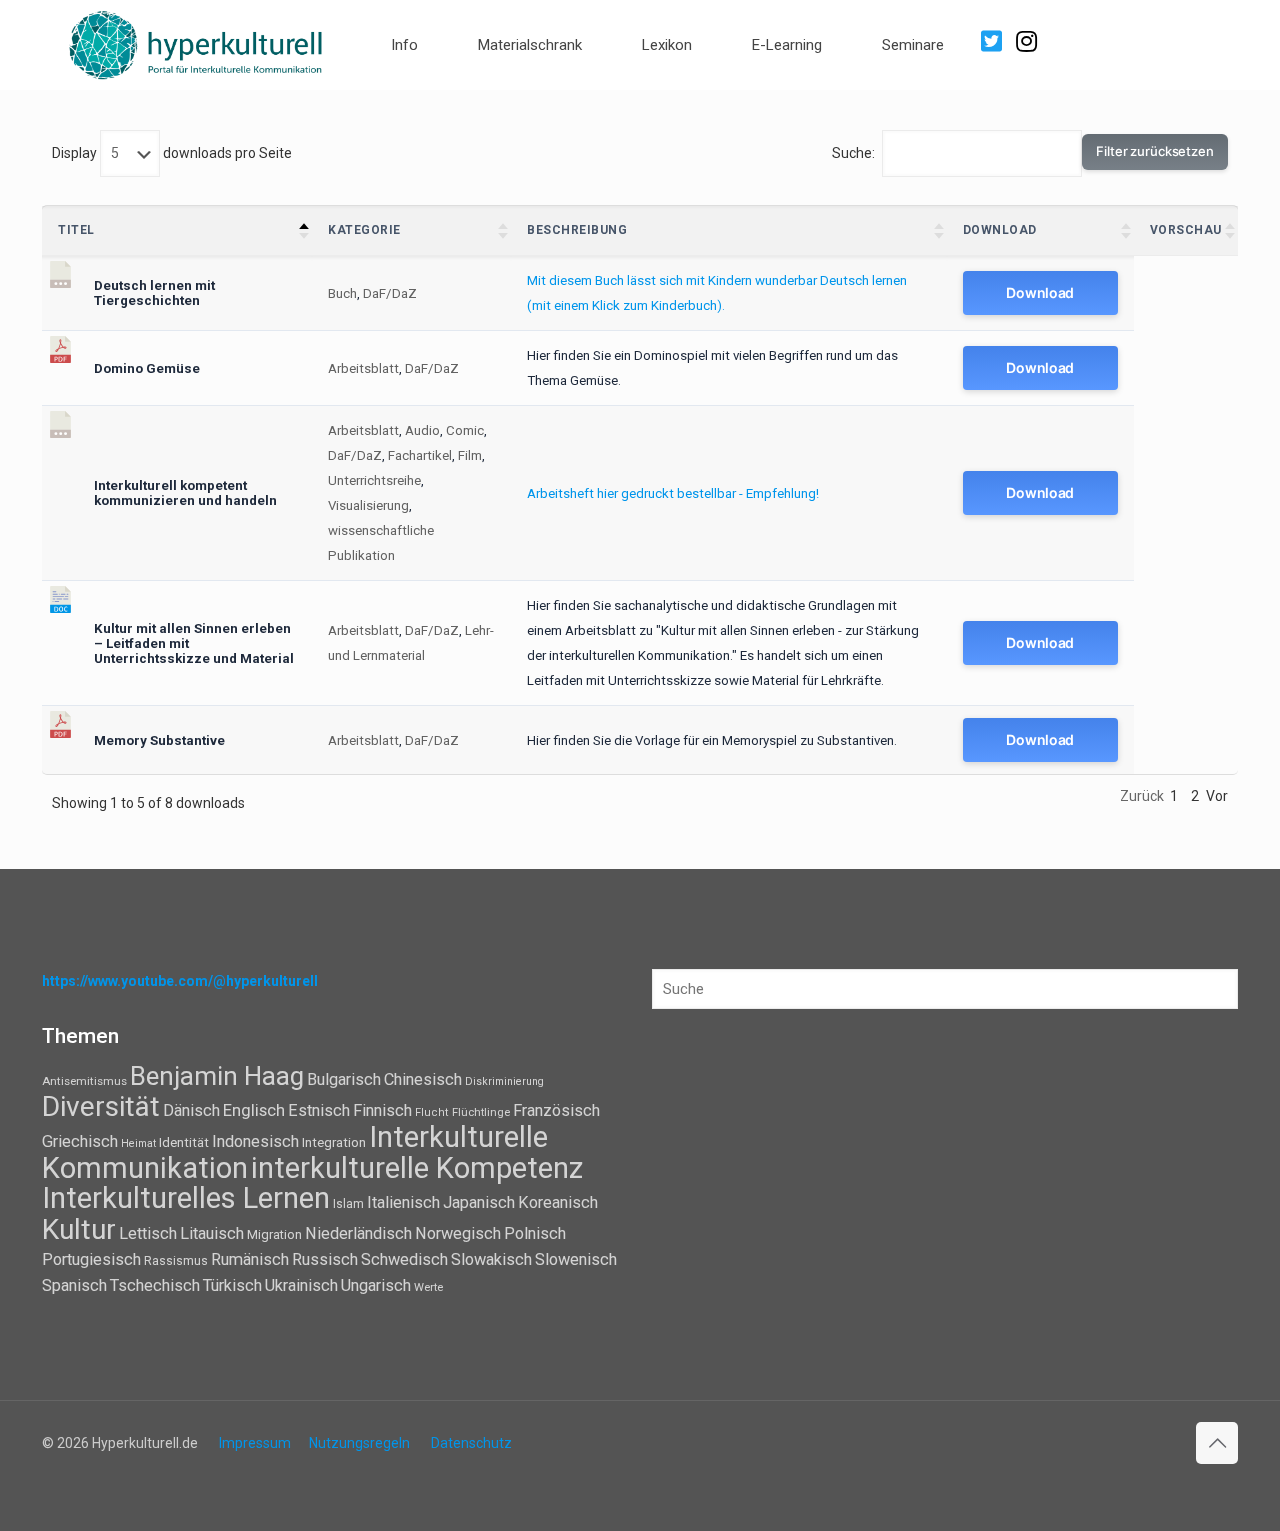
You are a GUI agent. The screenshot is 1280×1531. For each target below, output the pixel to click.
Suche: (853, 153)
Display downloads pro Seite (172, 153)
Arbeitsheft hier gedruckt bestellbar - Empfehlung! (673, 493)
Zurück (1142, 796)
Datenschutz (471, 1443)
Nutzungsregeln (359, 1443)
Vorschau (1186, 230)
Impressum (255, 1443)
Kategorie (364, 230)
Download (1000, 230)
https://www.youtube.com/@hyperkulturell (180, 981)
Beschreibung (577, 230)
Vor (1217, 796)
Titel (76, 230)
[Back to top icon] (1217, 1443)
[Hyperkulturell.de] (196, 42)
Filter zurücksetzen (1155, 151)
